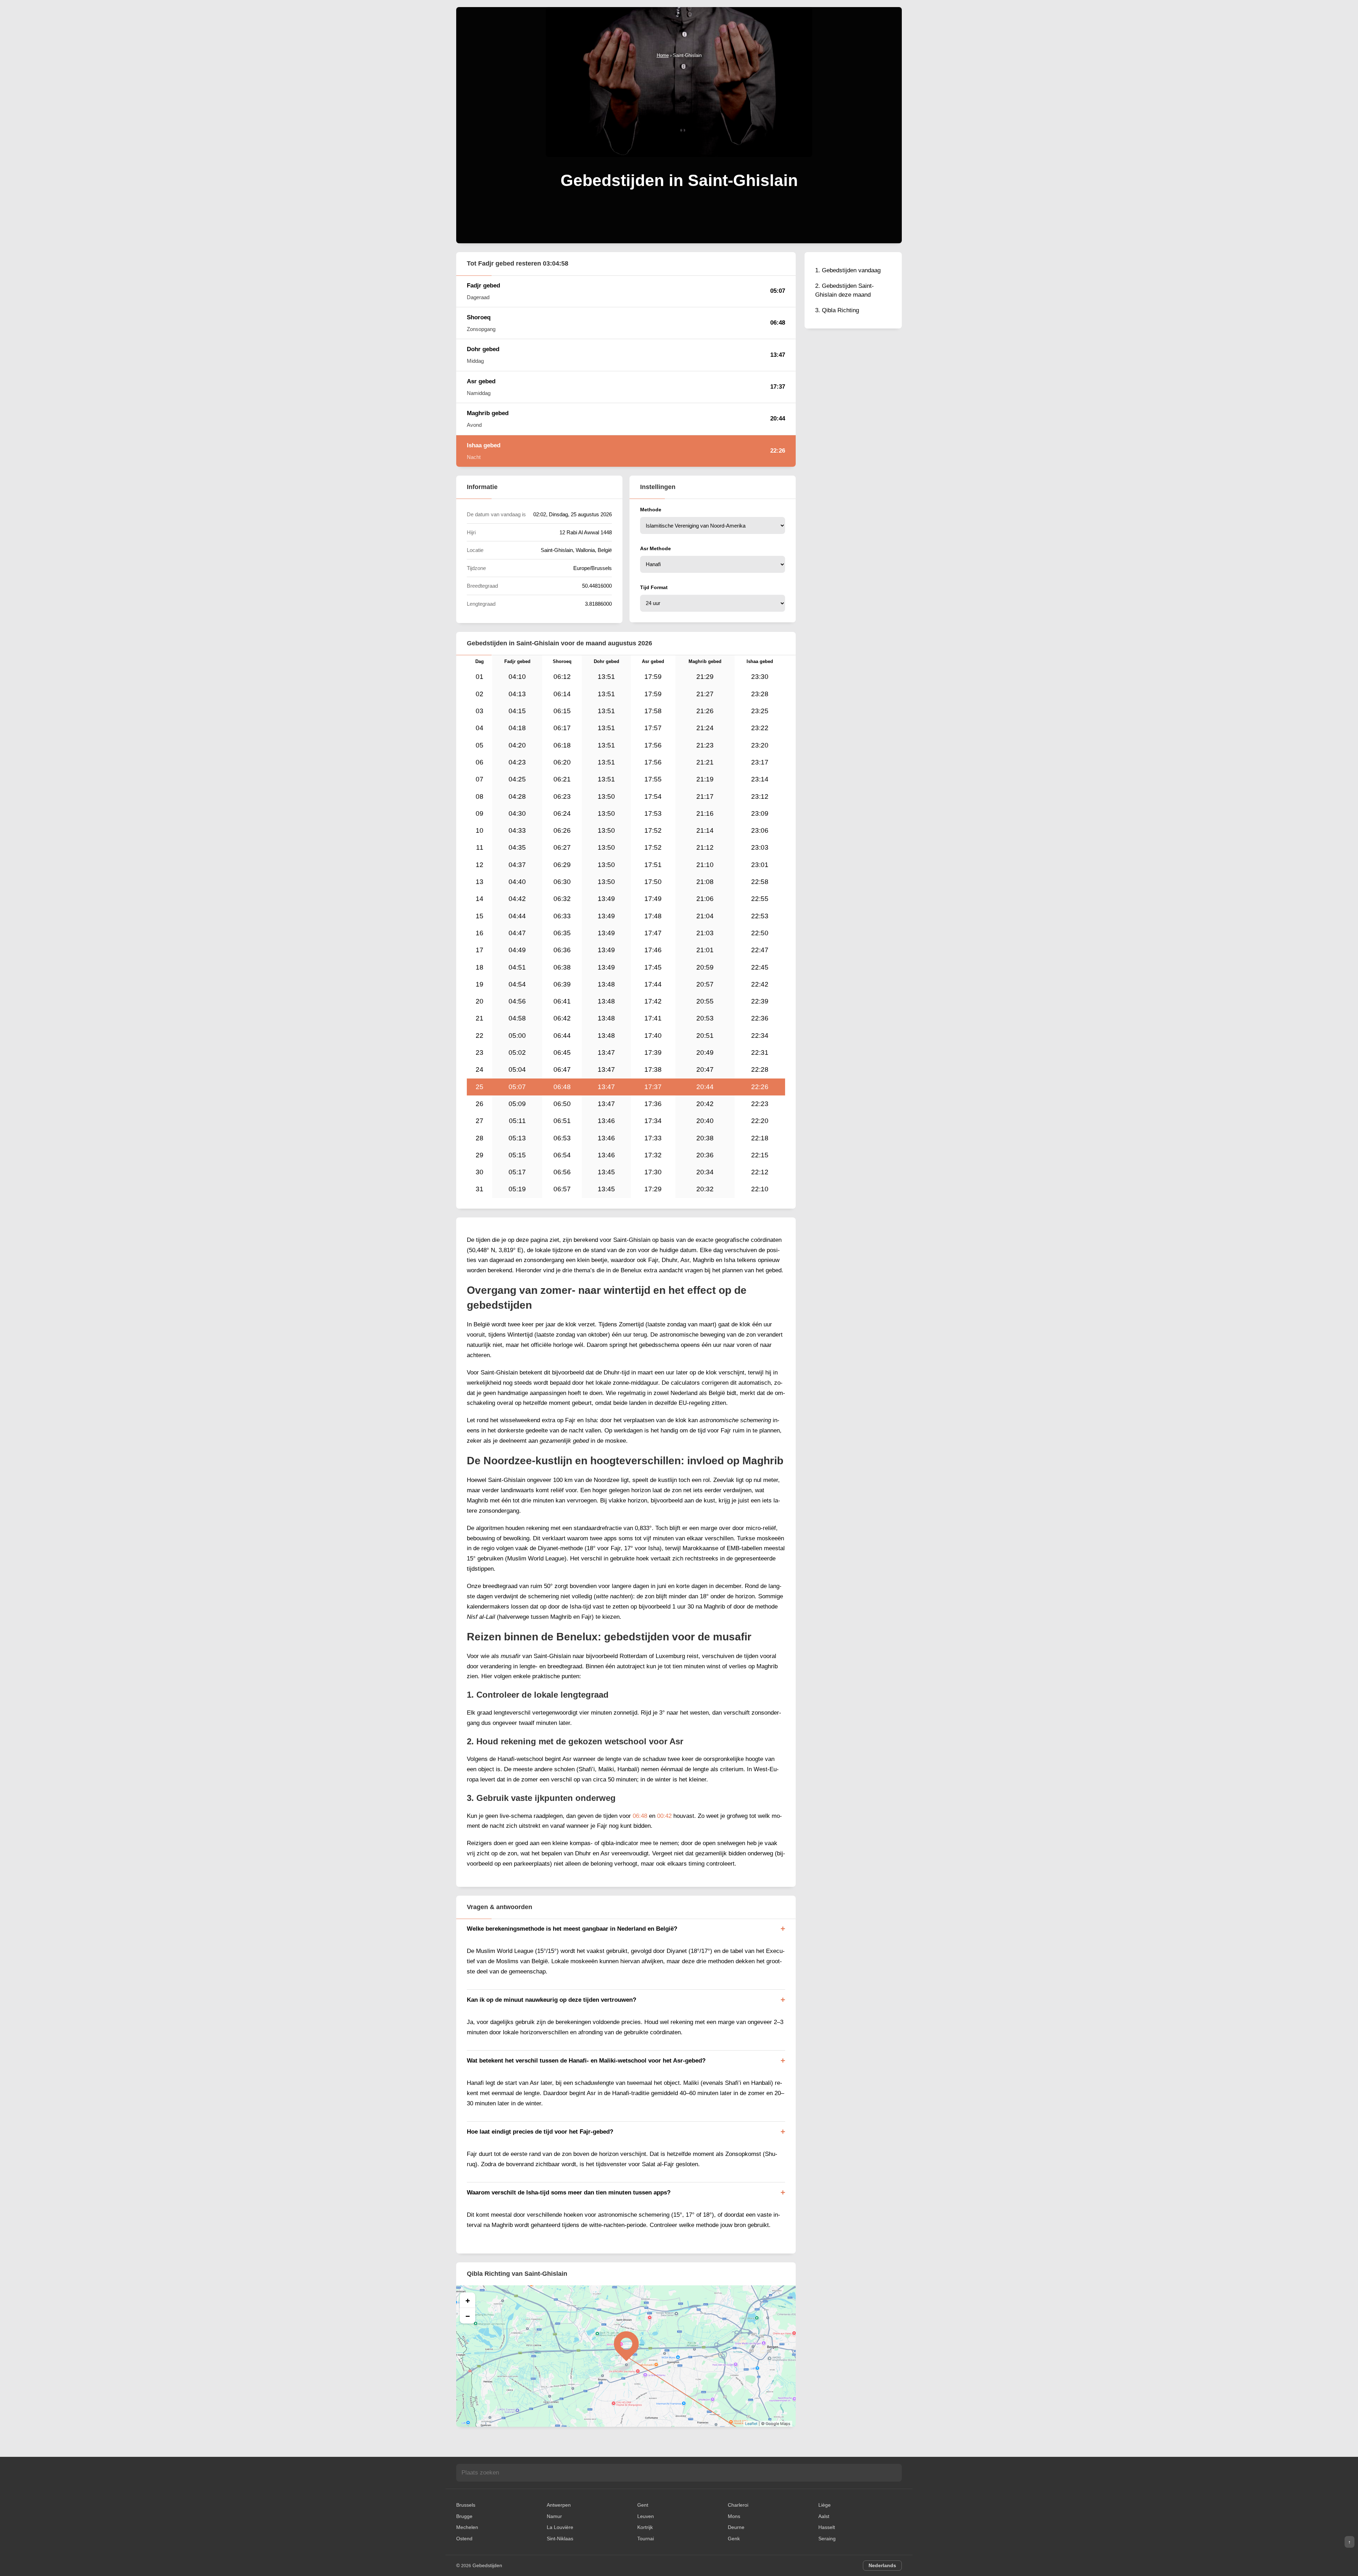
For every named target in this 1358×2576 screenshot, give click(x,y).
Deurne (736, 2527)
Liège (825, 2505)
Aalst (824, 2516)
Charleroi (738, 2505)
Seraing (827, 2539)
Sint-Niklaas (560, 2539)
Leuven (646, 2516)
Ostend (464, 2539)
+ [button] (468, 2300)
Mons (734, 2516)
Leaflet (751, 2424)
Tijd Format (654, 587)
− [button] (468, 2316)
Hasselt (827, 2527)
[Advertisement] (679, 112)
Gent (643, 2505)
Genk (734, 2539)
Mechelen (467, 2527)
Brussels (466, 2505)
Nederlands (882, 2565)
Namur (554, 2516)
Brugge (464, 2516)
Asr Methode (655, 548)
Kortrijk (645, 2527)
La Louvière (560, 2527)
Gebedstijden (487, 2565)
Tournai (646, 2539)
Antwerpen (559, 2505)
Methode (651, 510)
